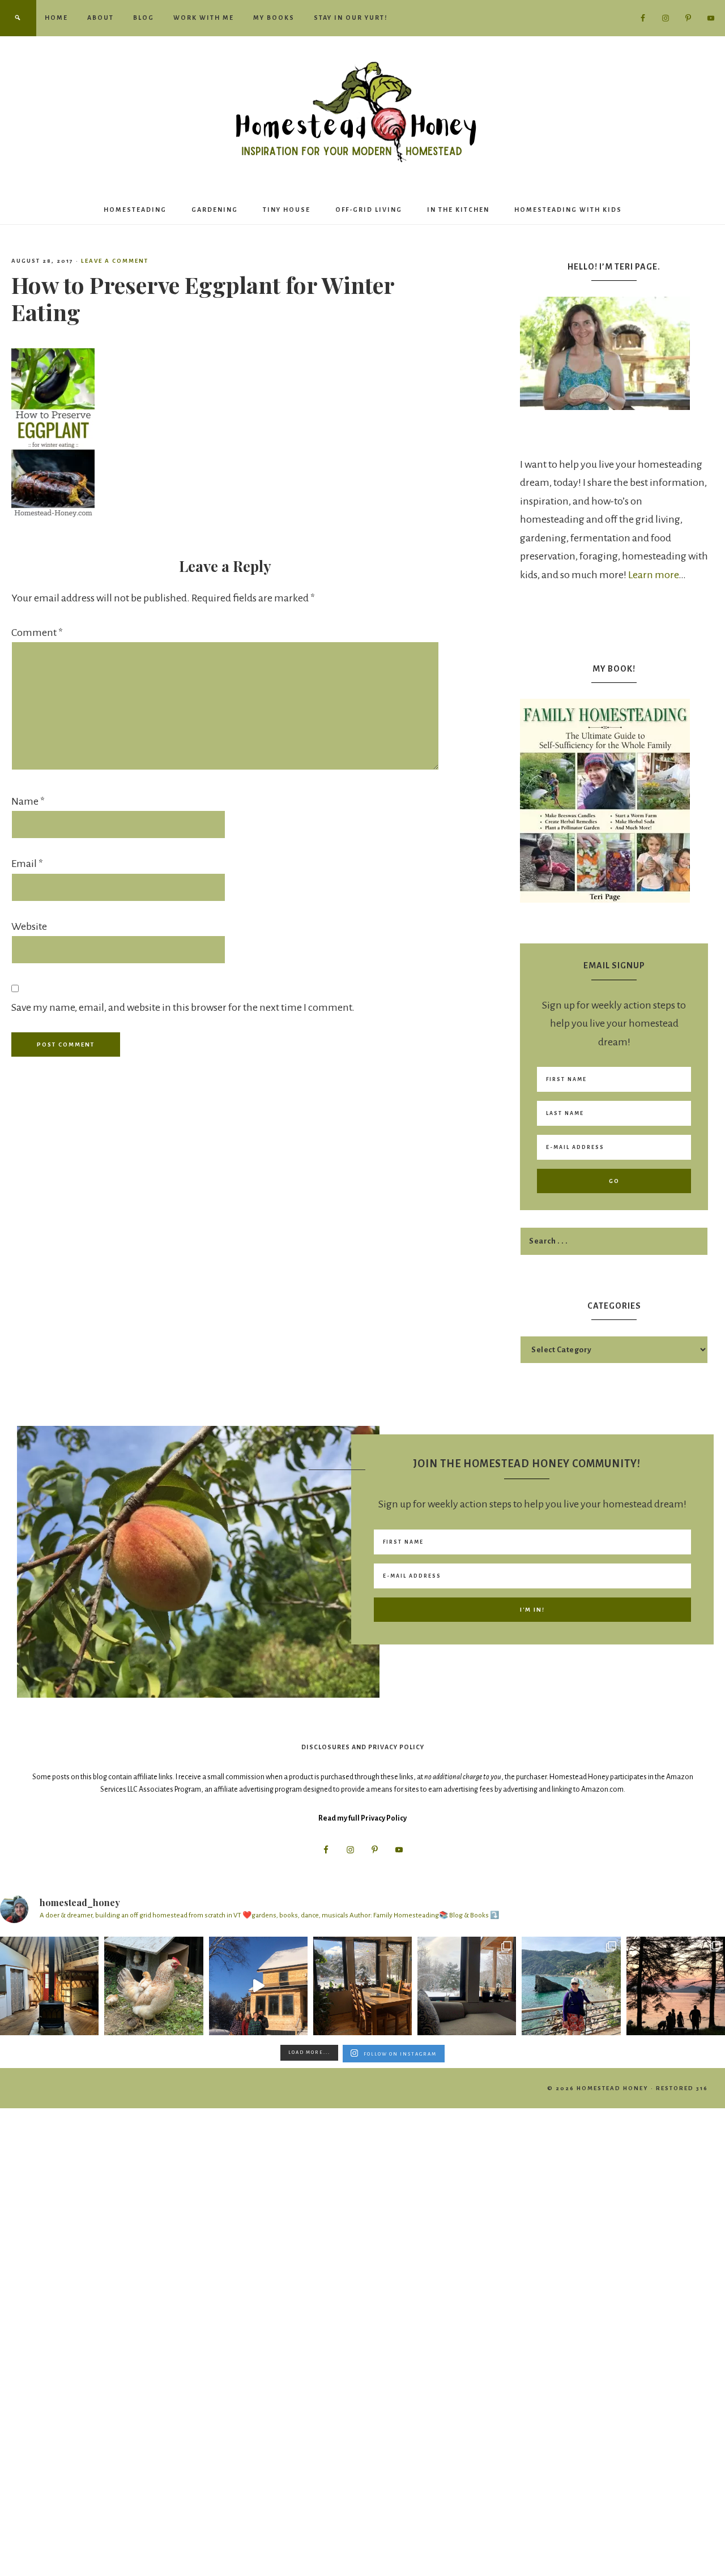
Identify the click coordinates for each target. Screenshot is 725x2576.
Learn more (653, 575)
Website (29, 926)
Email (27, 864)
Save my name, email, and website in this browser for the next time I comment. (183, 1007)
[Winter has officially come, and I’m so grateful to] (467, 1986)
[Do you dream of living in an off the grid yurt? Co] (49, 1986)
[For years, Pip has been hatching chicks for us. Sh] (153, 1986)
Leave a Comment (115, 261)
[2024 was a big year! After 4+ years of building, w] (258, 1986)
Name (28, 801)
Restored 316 (682, 2088)
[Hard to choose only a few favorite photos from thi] (571, 1986)
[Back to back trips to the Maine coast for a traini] (676, 1986)
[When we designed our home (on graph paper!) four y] (362, 1986)
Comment (37, 633)
